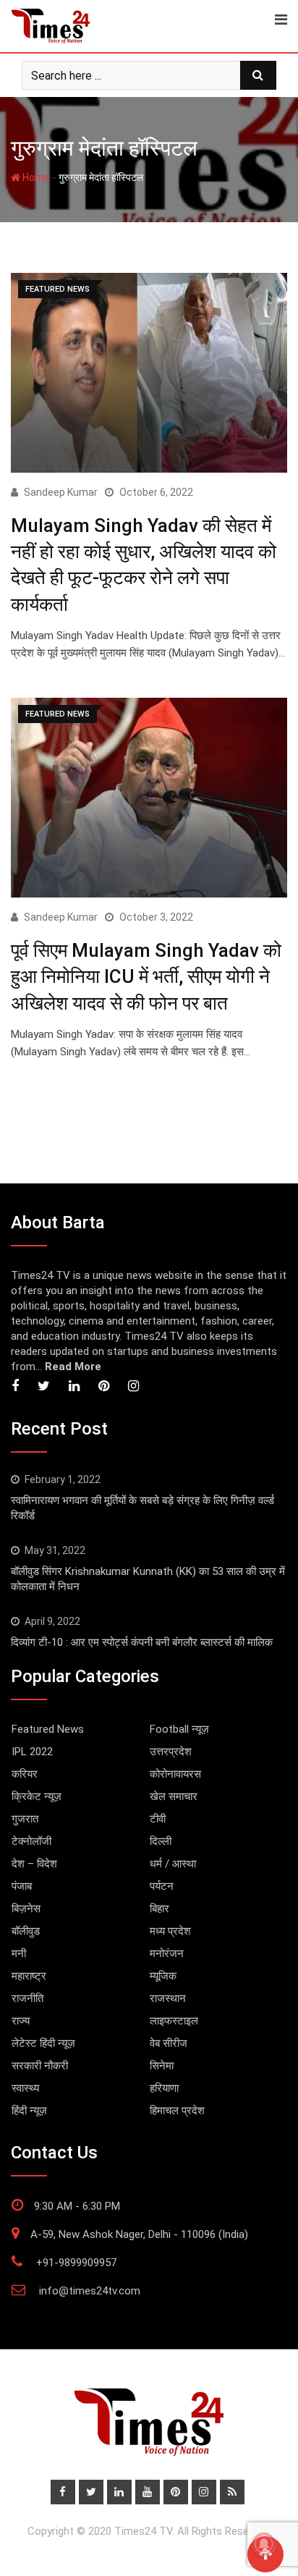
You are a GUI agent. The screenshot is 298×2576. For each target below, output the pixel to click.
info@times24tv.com (90, 2291)
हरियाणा (164, 2088)
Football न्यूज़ (179, 1729)
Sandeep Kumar (61, 492)
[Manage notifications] (264, 2544)
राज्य (21, 2021)
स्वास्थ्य (25, 2088)
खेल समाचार (174, 1796)
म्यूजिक (163, 1976)
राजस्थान (168, 1998)
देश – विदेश (34, 1864)
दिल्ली (161, 1841)
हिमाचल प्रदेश (177, 2111)
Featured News (48, 1729)
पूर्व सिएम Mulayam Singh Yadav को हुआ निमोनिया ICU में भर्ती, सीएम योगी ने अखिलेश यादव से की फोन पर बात (146, 977)
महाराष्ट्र (29, 1976)
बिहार (159, 1909)
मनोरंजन (167, 1954)
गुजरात (25, 1819)
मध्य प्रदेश (170, 1931)
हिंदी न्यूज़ (29, 2111)
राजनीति (27, 1998)
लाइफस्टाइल (174, 2021)
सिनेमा (162, 2066)
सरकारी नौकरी (40, 2066)
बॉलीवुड (26, 1931)
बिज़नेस (26, 1909)
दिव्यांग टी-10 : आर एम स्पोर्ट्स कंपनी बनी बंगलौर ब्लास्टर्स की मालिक (142, 1642)
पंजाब (22, 1886)
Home (35, 177)
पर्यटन (162, 1886)
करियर (25, 1774)
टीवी (158, 1819)
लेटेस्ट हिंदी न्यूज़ (43, 2043)
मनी (19, 1954)
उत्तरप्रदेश (171, 1752)
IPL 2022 (32, 1752)
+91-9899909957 (76, 2263)
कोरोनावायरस (175, 1774)
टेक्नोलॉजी (31, 1841)
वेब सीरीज (169, 2043)
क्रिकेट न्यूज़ (37, 1796)
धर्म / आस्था (173, 1864)
